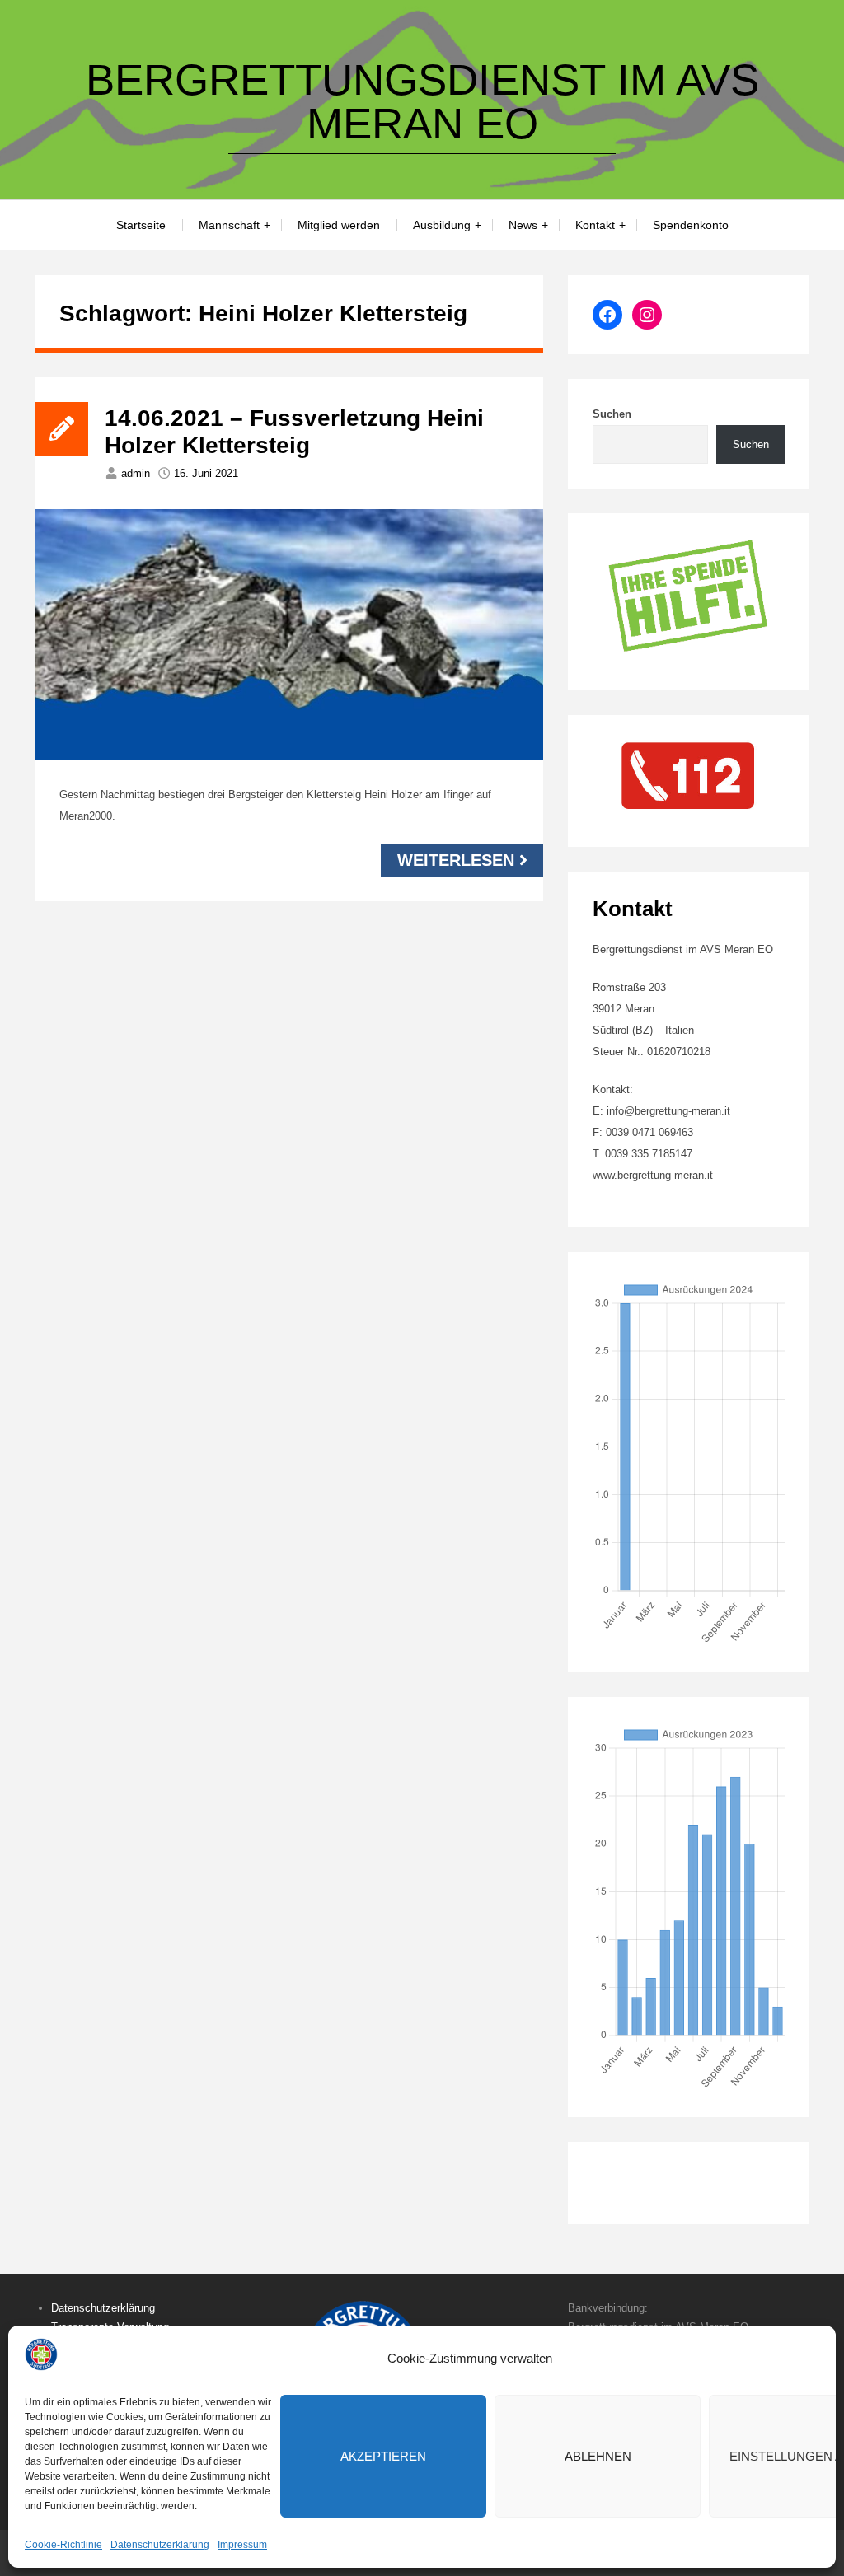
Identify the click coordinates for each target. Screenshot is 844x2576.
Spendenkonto (691, 225)
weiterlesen (456, 860)
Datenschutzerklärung (160, 2545)
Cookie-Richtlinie (63, 2545)
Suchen (612, 414)
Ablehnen (598, 2456)
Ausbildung (442, 225)
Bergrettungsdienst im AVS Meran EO (422, 101)
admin (136, 473)
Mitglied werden (339, 225)
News (523, 225)
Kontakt (595, 225)
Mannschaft (229, 225)
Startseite (141, 225)
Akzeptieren (383, 2456)
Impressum (242, 2545)
